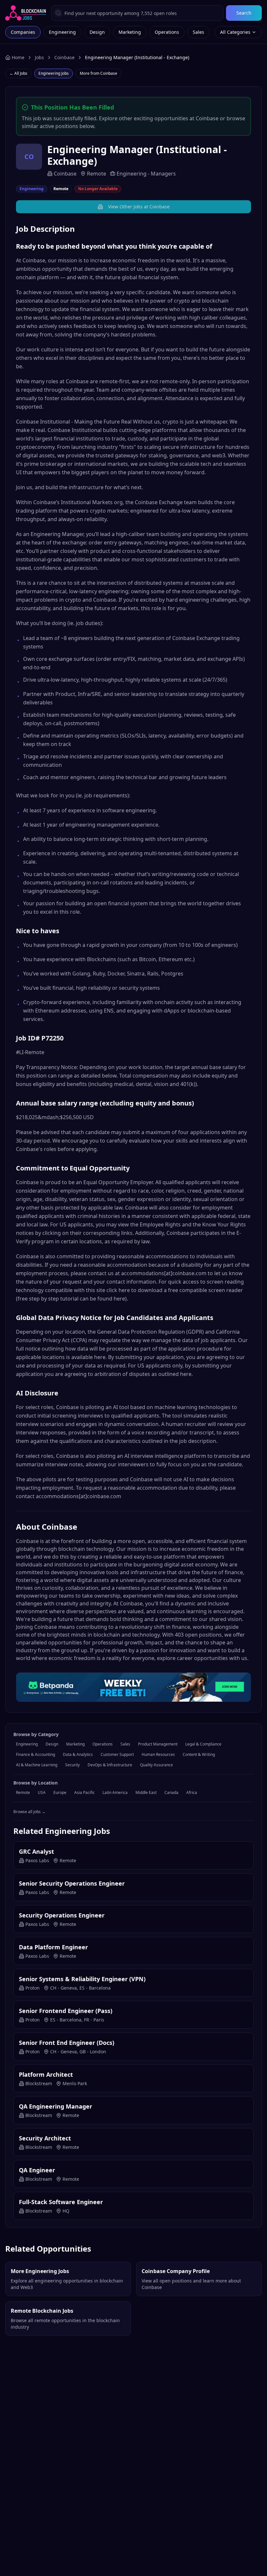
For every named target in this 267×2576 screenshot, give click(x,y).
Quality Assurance (156, 1765)
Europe (60, 1792)
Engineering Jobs (54, 73)
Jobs (39, 57)
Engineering (62, 32)
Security (72, 1765)
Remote (23, 1792)
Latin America (115, 1792)
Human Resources (158, 1754)
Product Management (158, 1744)
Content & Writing (199, 1754)
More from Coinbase (98, 73)
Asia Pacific (84, 1792)
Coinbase (64, 57)
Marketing (130, 32)
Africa (192, 1792)
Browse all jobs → (29, 1812)
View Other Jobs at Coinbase (139, 207)
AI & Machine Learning (37, 1765)
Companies (23, 32)
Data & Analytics (78, 1754)
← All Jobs (18, 73)
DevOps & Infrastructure (110, 1765)
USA (42, 1792)
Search (244, 13)
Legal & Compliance (203, 1744)
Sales (198, 32)
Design (97, 32)
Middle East (146, 1792)
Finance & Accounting (35, 1754)
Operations (167, 32)
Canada (171, 1792)
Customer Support (117, 1754)
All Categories (235, 32)
